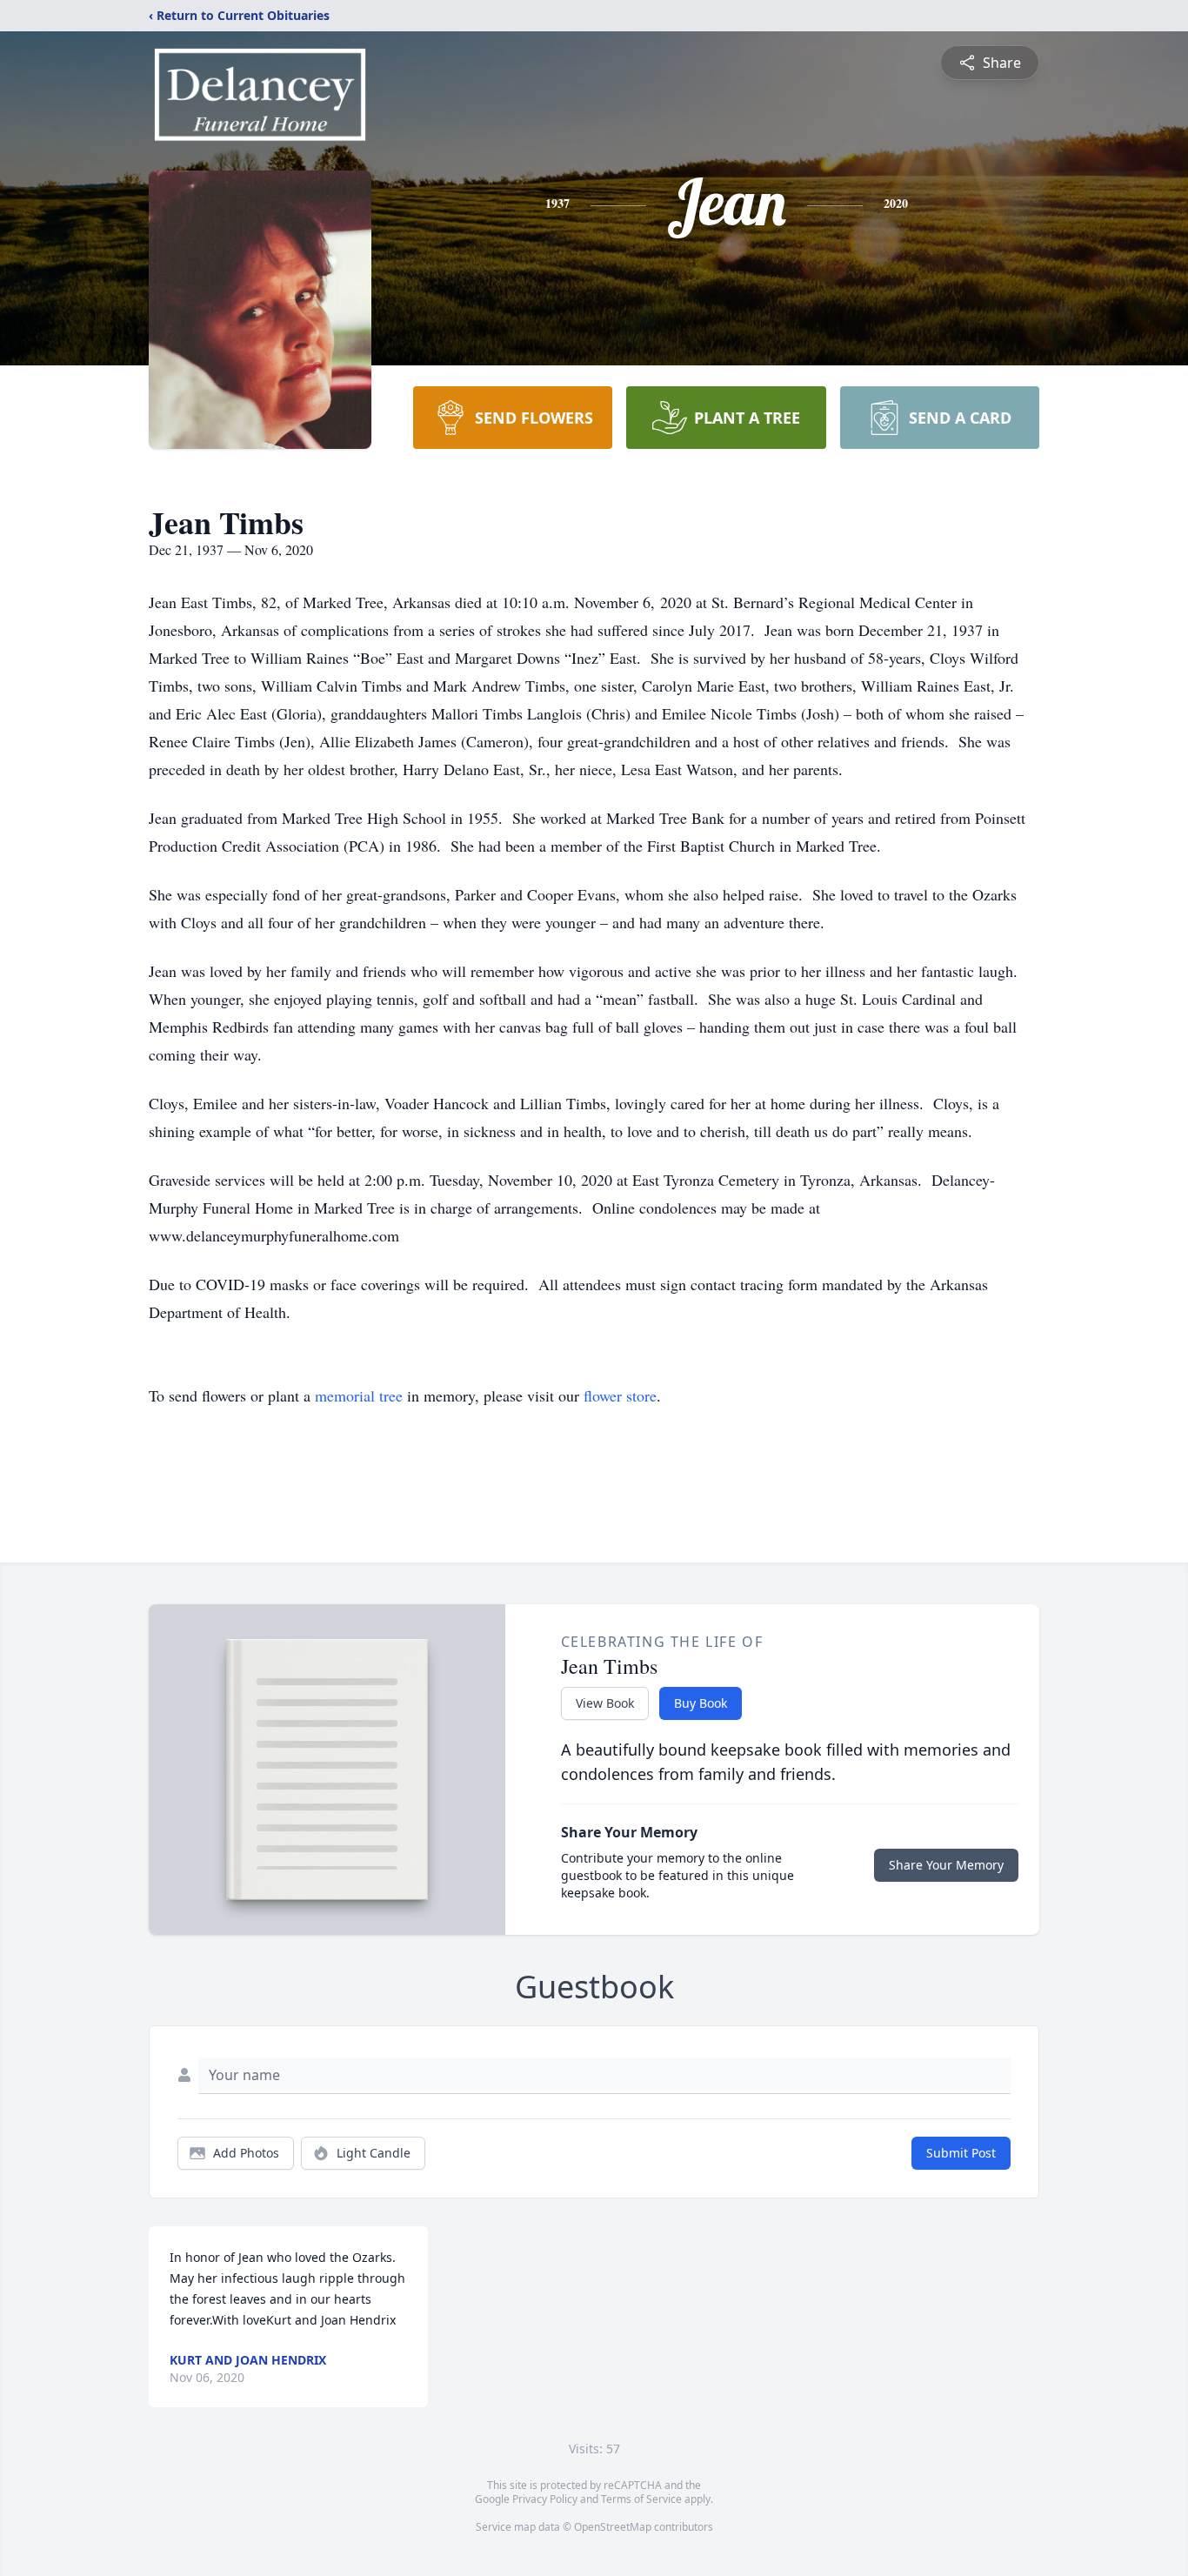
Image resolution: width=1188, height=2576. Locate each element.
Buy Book (701, 1703)
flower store (620, 1395)
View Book (605, 1703)
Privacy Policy (545, 2499)
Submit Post (961, 2153)
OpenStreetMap (613, 2527)
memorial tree (359, 1395)
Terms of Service (641, 2499)
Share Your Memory (946, 1865)
